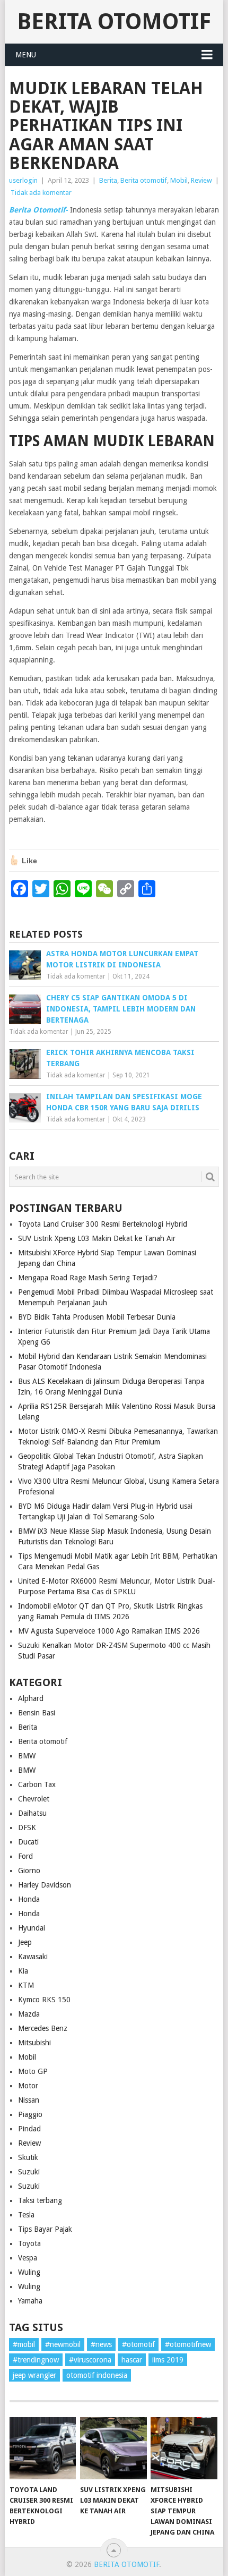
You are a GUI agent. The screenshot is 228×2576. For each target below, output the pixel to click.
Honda (29, 1899)
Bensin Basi (37, 1713)
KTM (26, 1985)
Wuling (29, 2272)
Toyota (29, 2243)
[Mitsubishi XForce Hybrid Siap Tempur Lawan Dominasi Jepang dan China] (184, 2448)
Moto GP (33, 2071)
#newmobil (63, 2344)
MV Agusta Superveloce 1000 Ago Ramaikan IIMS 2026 (109, 1631)
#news (101, 2344)
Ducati (28, 1842)
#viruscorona (90, 2360)
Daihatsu (32, 1813)
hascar (132, 2360)
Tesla (26, 2215)
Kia (23, 1971)
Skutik (28, 2157)
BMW (27, 1756)
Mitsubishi (34, 2043)
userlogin (23, 180)
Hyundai (32, 1928)
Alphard (31, 1698)
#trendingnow (36, 2360)
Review (201, 180)
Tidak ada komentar (41, 193)
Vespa (28, 2258)
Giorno (29, 1871)
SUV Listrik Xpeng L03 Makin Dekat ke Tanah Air (97, 1238)
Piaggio (30, 2114)
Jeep (25, 1942)
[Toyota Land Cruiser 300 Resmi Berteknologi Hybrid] (43, 2448)
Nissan (29, 2100)
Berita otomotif (144, 180)
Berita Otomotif (114, 22)
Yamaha (30, 2301)
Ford (25, 1856)
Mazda (29, 2014)
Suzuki (29, 2172)
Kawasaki (33, 1957)
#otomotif (138, 2344)
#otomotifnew (188, 2344)
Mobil (179, 180)
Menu (26, 55)
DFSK (27, 1827)
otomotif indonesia (97, 2375)
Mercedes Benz (43, 2028)
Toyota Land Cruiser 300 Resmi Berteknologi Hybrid (103, 1224)
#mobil (24, 2344)
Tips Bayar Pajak (45, 2229)
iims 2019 (168, 2360)
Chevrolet (34, 1799)
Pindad (29, 2129)
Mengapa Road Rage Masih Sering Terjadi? (88, 1278)
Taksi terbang (40, 2200)
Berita (108, 180)
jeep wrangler (34, 2375)
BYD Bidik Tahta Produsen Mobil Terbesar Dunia (97, 1317)
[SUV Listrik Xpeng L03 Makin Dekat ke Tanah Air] (113, 2448)
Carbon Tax (37, 1784)
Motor (28, 2086)
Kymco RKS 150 (44, 2000)
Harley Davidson (45, 1885)
